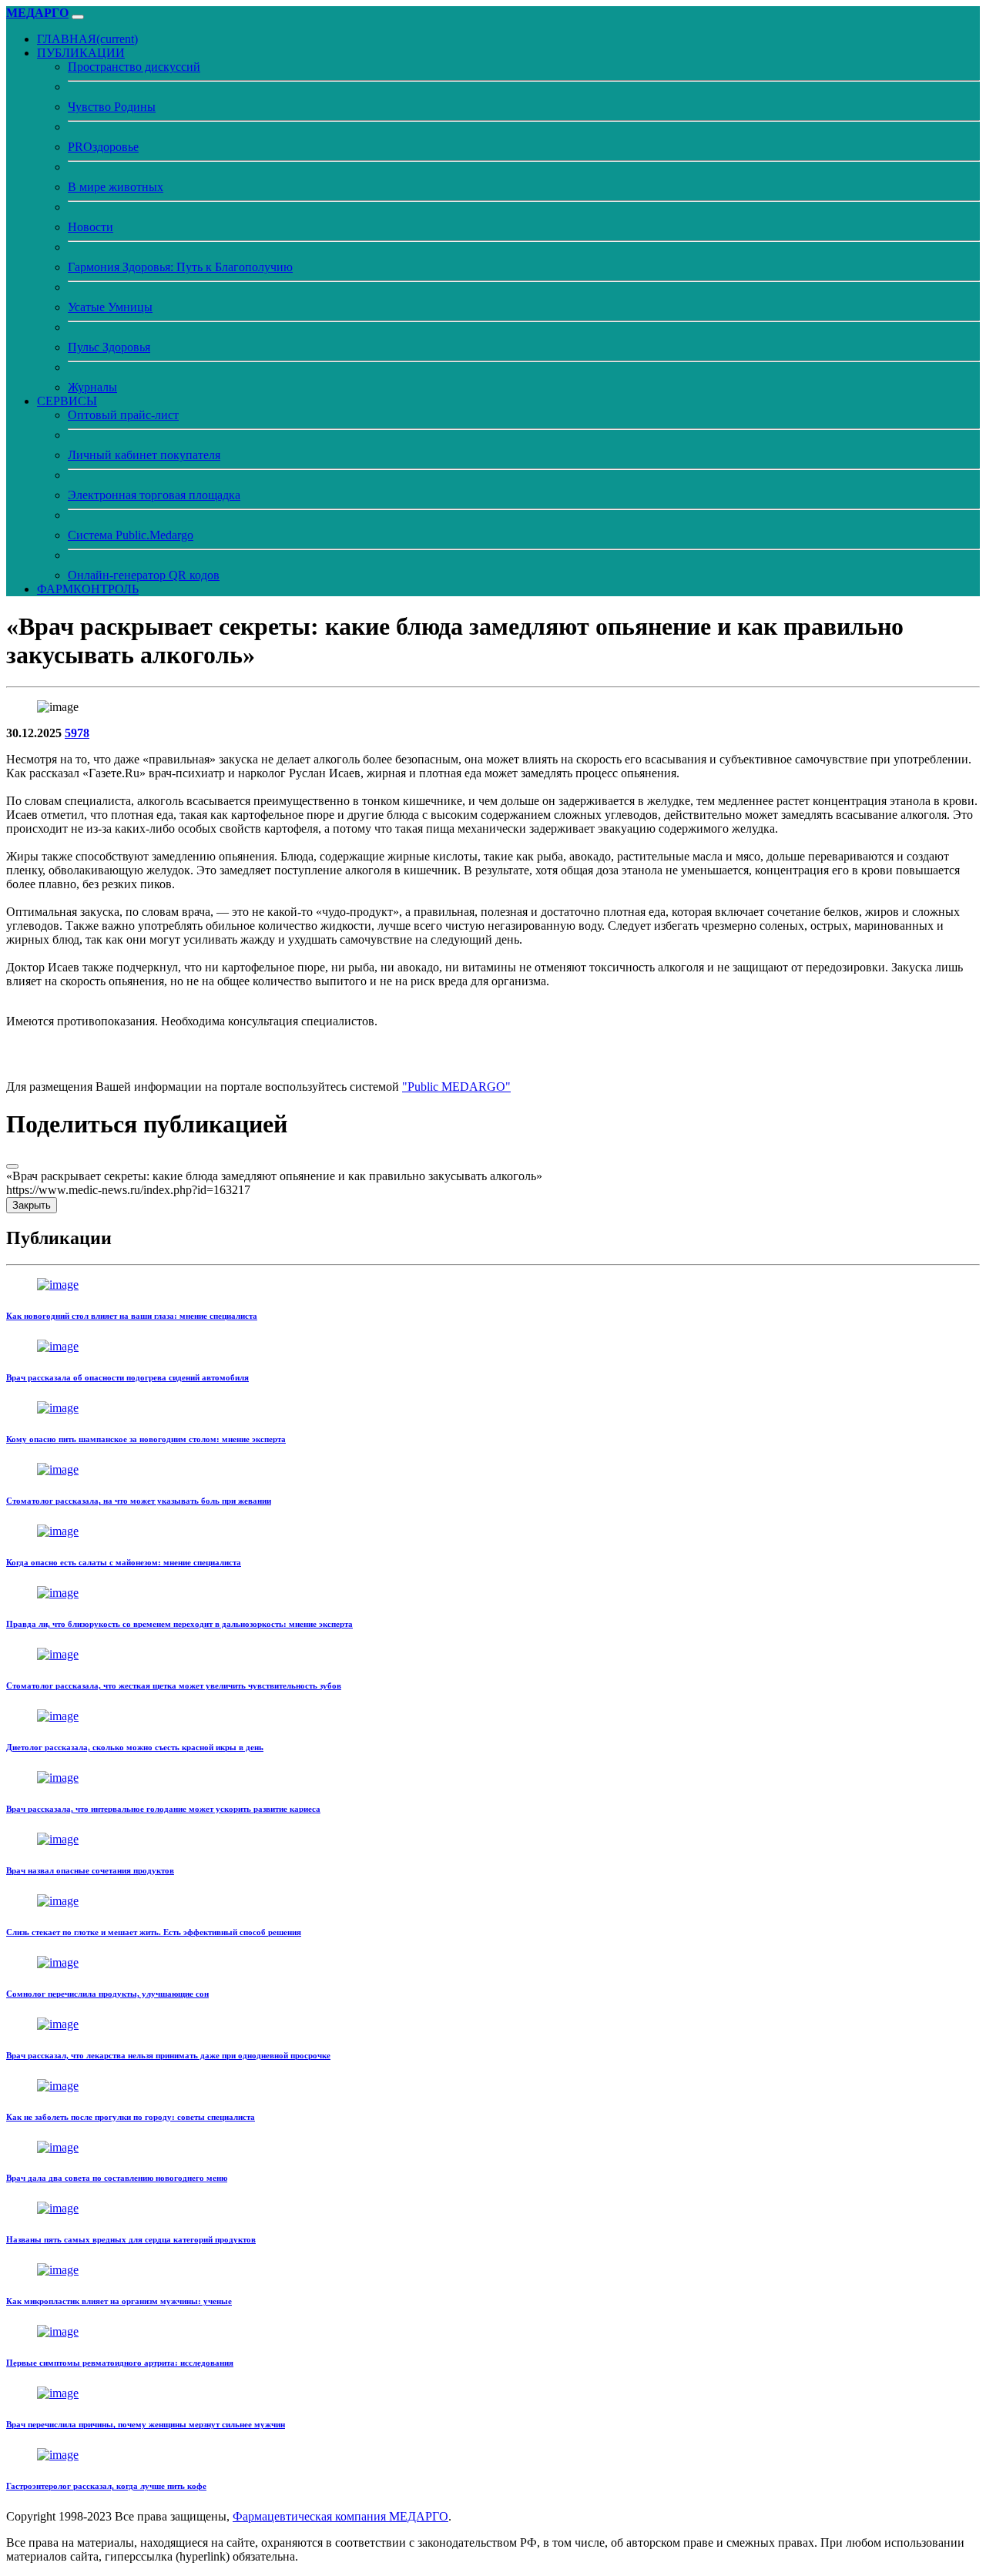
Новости (91, 227)
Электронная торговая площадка (154, 495)
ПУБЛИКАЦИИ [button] (81, 53)
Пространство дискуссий (134, 67)
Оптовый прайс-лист (123, 415)
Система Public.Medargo (131, 535)
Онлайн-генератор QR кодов (144, 575)
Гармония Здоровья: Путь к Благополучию (180, 267)
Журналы (92, 387)
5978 (77, 733)
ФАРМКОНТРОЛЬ (88, 589)
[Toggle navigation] (78, 17)
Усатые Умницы (110, 307)
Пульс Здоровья (109, 347)
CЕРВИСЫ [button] (67, 401)
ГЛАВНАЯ (87, 39)
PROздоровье (103, 147)
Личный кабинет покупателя (144, 455)
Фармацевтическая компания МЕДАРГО (340, 2516)
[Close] (12, 1166)
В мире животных (116, 187)
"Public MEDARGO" (456, 1087)
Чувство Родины (112, 107)
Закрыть (32, 1205)
